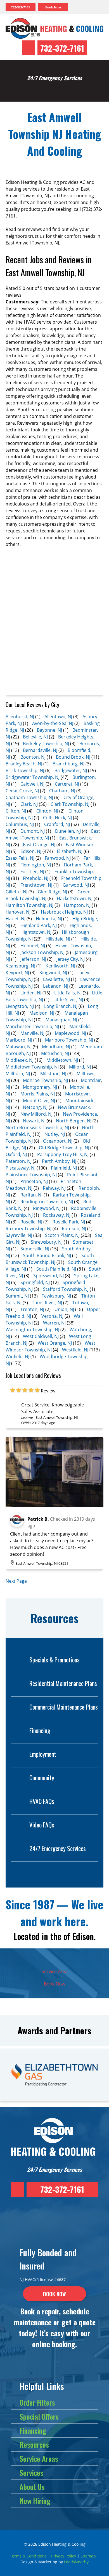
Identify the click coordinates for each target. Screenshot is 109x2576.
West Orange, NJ (55, 1343)
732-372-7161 (62, 48)
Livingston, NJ (20, 1006)
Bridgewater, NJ (71, 770)
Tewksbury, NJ (56, 1296)
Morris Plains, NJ (38, 1094)
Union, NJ (64, 1309)
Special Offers (39, 2416)
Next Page (16, 1581)
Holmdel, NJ (33, 946)
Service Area (55, 1971)
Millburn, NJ (18, 1074)
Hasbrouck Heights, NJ (64, 912)
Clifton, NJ (16, 811)
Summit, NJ (17, 1296)
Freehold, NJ (36, 878)
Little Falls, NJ (68, 993)
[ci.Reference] (54, 1505)
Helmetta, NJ (49, 919)
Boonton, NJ (33, 757)
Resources (34, 2445)
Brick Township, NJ (25, 770)
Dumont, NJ (33, 831)
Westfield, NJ (75, 1350)
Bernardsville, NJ (40, 750)
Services (31, 2473)
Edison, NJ (31, 851)
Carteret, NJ (67, 784)
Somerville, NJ (35, 1249)
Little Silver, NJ (68, 999)
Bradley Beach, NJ (24, 764)
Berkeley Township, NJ (46, 743)
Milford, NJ (80, 1067)
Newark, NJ (34, 1121)
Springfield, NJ (35, 1282)
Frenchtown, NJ (36, 885)
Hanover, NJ (18, 912)
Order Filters (37, 2402)
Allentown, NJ (58, 717)
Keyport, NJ (17, 973)
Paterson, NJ (19, 1161)
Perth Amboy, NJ (59, 1161)
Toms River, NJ (47, 1303)
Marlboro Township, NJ (69, 1040)
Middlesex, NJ (20, 1060)
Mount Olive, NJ (39, 1101)
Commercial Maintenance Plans (64, 1707)
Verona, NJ (52, 1316)
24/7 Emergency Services (58, 1848)
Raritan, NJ (31, 1195)
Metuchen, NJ (55, 1053)
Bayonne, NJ (49, 730)
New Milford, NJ (36, 1114)
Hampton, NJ (77, 905)
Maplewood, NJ (70, 1033)
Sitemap (88, 2556)
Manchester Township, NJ (32, 1026)
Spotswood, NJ (48, 1276)
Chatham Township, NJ (29, 797)
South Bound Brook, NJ (47, 1255)
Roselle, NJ (31, 1222)
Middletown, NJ (62, 1060)
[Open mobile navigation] (86, 7)
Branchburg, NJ (68, 764)
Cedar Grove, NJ (22, 791)
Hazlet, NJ (16, 919)
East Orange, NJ (39, 845)
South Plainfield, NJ (56, 1269)
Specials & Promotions (54, 1660)
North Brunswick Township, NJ (37, 1127)
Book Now (54, 1984)
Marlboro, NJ (19, 1040)
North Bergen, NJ (74, 1121)
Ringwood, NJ (47, 1208)
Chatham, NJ (62, 791)
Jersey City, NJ (71, 959)
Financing (40, 1730)
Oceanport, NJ (58, 1141)
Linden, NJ (31, 993)
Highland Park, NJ (39, 925)
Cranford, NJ (57, 824)
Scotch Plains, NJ (62, 1235)
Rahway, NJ (54, 1188)
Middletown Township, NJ (32, 1067)
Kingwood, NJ (53, 973)
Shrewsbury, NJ (47, 1242)
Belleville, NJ (35, 737)
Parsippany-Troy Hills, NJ (63, 1154)
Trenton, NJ (32, 1309)
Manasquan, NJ (61, 1020)
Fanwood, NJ (58, 858)
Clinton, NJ (47, 811)
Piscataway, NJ (21, 1168)
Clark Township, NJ (70, 804)
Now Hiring (35, 2501)
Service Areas (39, 2459)
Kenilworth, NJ (60, 966)
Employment (43, 1754)
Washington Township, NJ (32, 1330)
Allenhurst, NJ (20, 717)
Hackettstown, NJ (75, 898)
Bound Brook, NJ (73, 757)
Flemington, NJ (36, 865)
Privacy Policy (64, 2556)
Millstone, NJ (53, 1074)
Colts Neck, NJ (57, 818)
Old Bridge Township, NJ (64, 1148)
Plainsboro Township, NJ (31, 1175)
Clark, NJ (29, 804)
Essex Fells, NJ (20, 858)
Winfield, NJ (17, 1356)
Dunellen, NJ (68, 831)
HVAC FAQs (42, 1801)
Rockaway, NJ (57, 1215)
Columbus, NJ (20, 824)
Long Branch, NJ (61, 1006)
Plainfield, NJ (64, 1168)
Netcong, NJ (35, 1107)
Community (42, 1777)
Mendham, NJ (56, 1047)
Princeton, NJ (34, 1181)
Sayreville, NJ (19, 1235)
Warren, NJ (54, 1323)
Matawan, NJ (19, 1047)
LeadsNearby (76, 2562)
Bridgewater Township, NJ (33, 777)
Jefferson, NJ (33, 959)
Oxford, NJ (16, 1154)
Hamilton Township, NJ (29, 905)
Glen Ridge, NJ (52, 892)
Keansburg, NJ (20, 966)
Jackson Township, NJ (42, 952)
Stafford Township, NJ (66, 1289)
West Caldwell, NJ (41, 1336)
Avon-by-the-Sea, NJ (53, 723)
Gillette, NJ (16, 892)
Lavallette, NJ (56, 979)
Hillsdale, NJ (58, 939)
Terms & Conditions (28, 2556)
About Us (32, 2487)
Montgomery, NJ (40, 1087)
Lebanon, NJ (56, 986)
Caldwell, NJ (32, 784)
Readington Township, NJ (47, 1202)
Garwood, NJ (76, 885)
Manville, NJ (32, 1033)
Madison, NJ (42, 1013)
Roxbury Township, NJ (29, 1228)
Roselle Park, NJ (69, 1222)
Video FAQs (42, 1825)
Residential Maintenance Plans (63, 1683)
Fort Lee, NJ (32, 871)
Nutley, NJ (55, 1134)
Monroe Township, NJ (45, 1080)
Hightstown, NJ (36, 932)
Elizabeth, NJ (70, 851)
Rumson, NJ (74, 1228)
